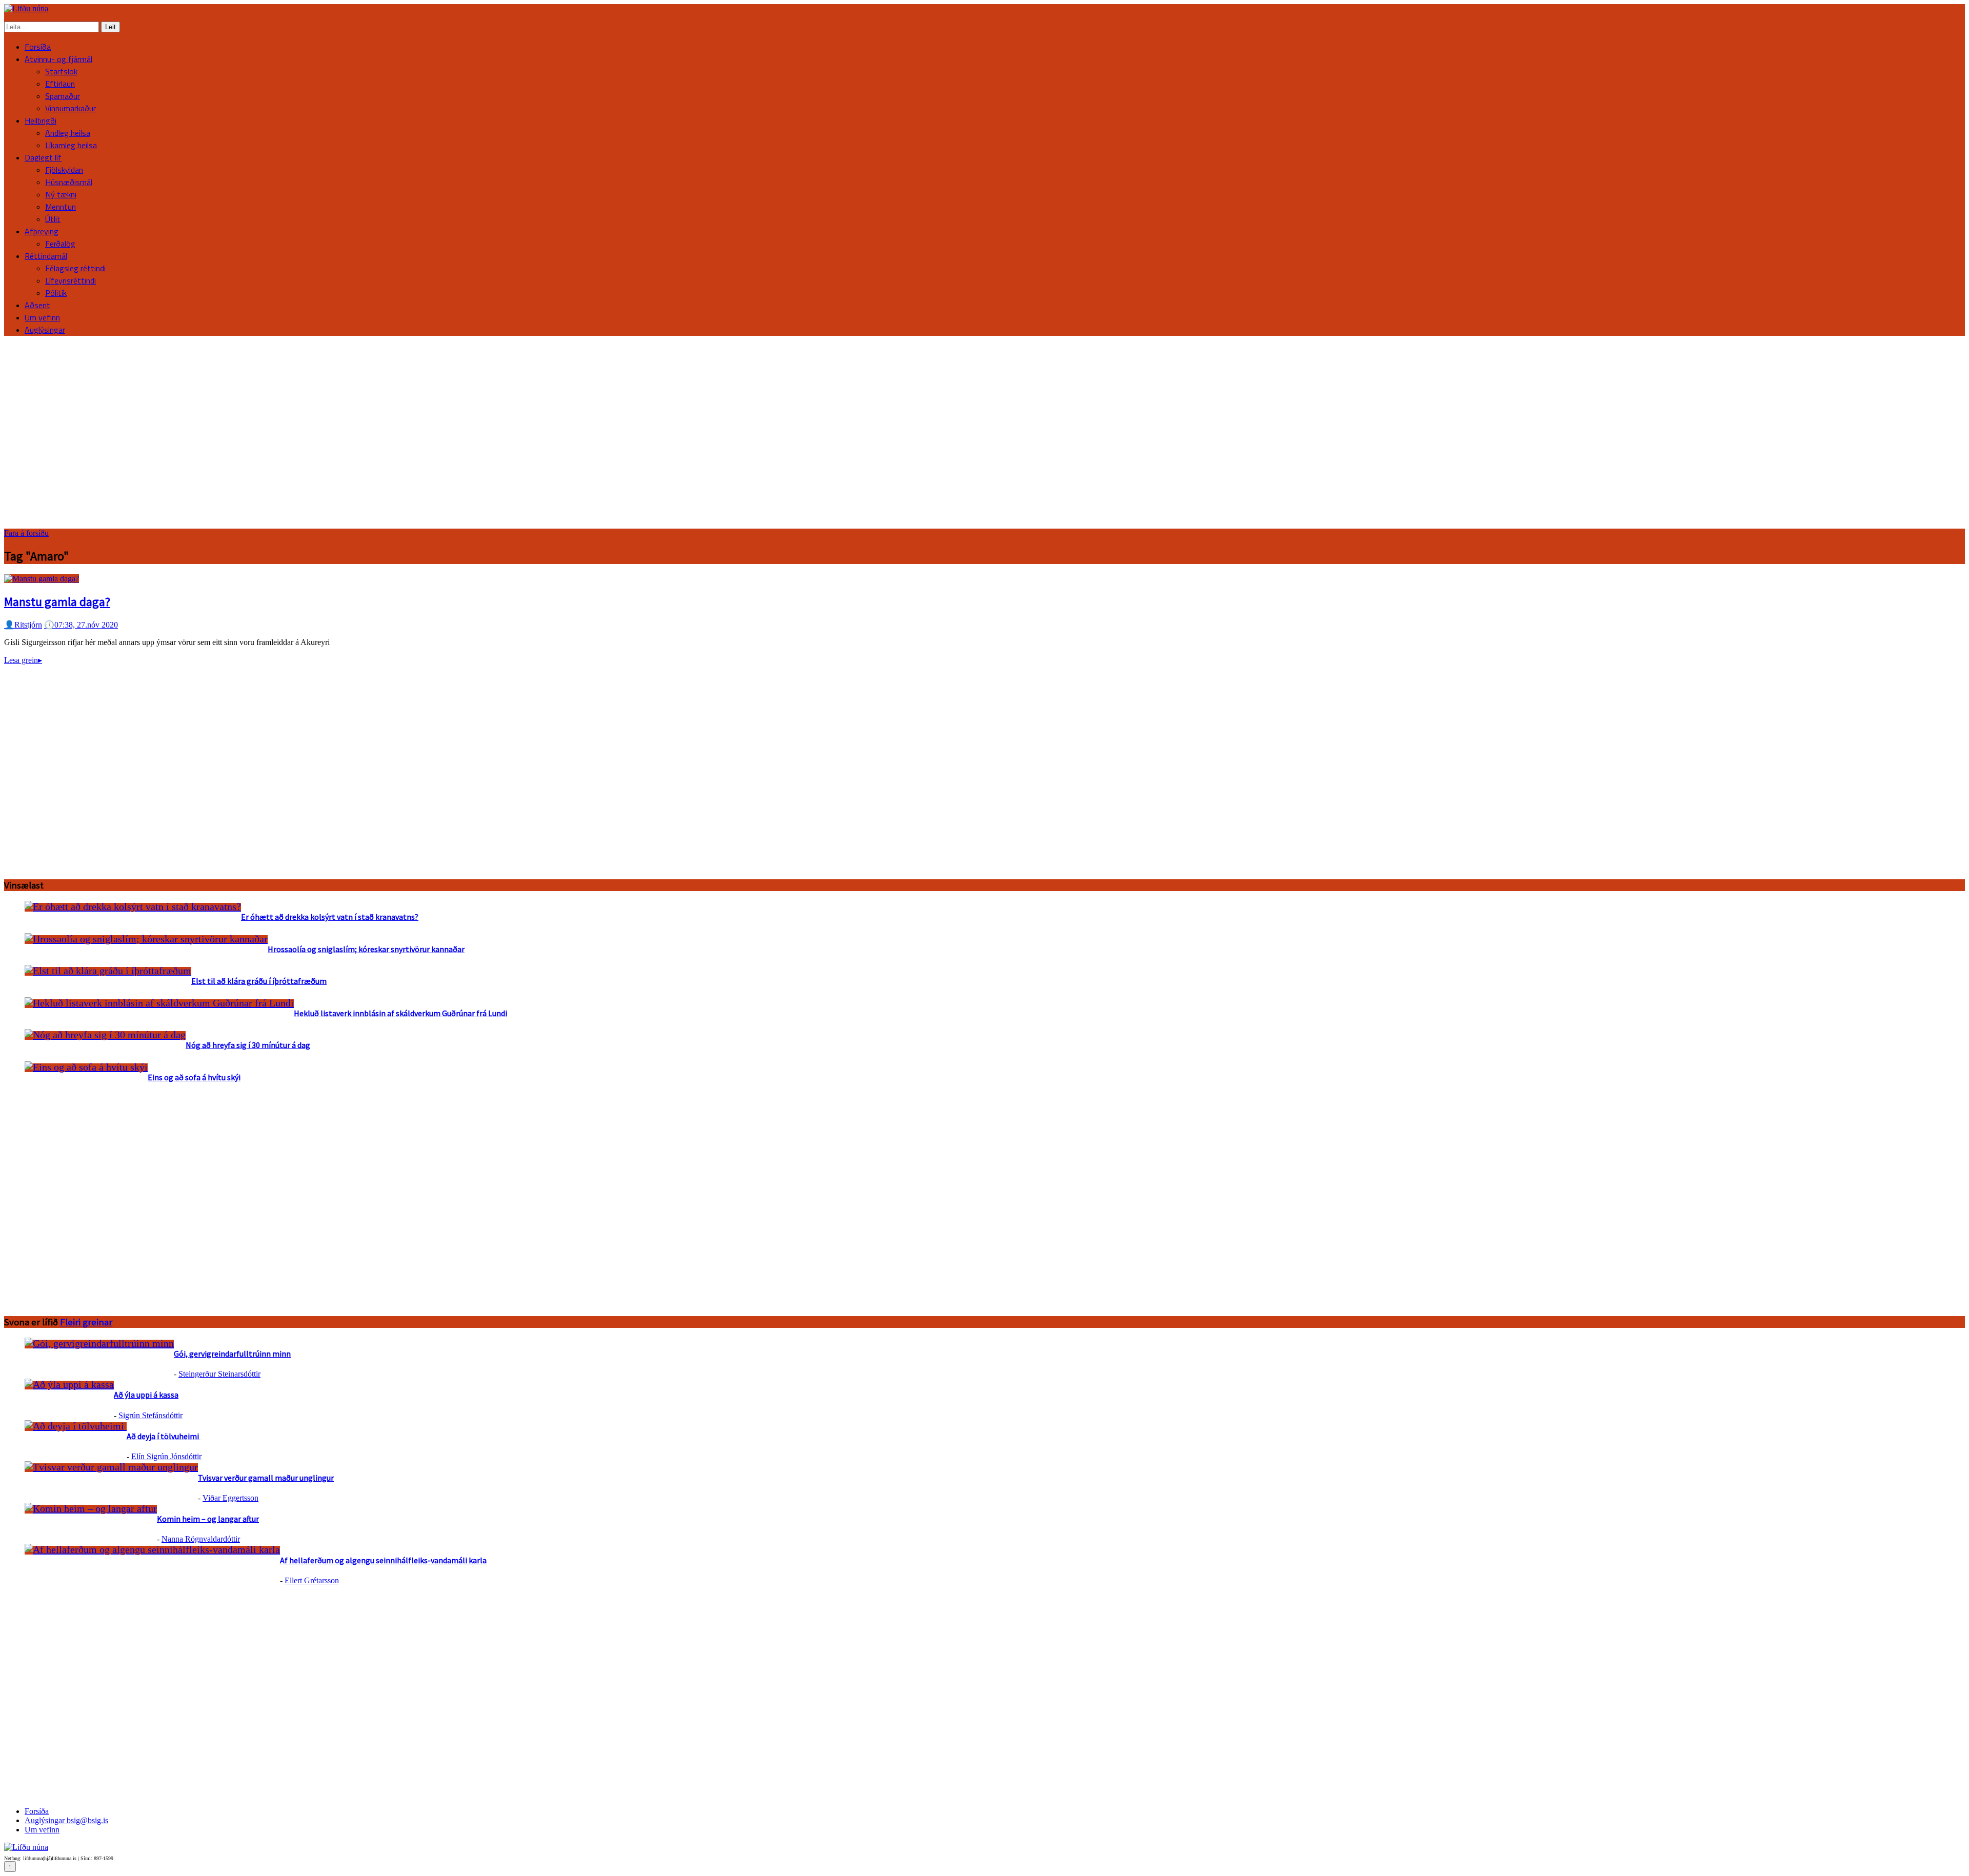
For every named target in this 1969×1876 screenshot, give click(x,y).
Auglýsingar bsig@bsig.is (66, 1820)
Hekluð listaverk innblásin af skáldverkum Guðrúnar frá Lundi (400, 1013)
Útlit (53, 219)
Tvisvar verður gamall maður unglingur (266, 1478)
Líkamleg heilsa (71, 145)
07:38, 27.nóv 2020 (81, 625)
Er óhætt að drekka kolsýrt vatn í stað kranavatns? (330, 917)
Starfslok (61, 71)
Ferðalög (60, 244)
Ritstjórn (23, 625)
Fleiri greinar (86, 1322)
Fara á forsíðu (26, 533)
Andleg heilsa (68, 133)
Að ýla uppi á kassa (146, 1395)
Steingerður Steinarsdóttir (219, 1374)
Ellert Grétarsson (312, 1580)
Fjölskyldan (64, 170)
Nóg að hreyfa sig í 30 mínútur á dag (248, 1045)
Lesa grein (23, 660)
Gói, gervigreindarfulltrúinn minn (232, 1354)
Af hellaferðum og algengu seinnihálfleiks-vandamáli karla (383, 1560)
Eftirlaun (60, 84)
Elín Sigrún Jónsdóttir (166, 1456)
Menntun (61, 207)
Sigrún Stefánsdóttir (150, 1415)
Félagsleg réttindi (75, 268)
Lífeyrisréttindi (71, 280)
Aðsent (37, 305)
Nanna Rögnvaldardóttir (201, 1539)
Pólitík (56, 293)
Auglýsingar (45, 330)
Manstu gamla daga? (57, 602)
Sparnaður (63, 96)
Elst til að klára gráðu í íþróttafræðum (259, 981)
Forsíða (38, 47)
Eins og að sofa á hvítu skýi (194, 1077)
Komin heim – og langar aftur (208, 1519)
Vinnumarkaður (71, 108)
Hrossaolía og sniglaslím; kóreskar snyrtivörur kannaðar (366, 949)
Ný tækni (61, 194)
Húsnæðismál (69, 182)
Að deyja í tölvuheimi (164, 1436)
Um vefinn (42, 317)
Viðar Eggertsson (230, 1498)
